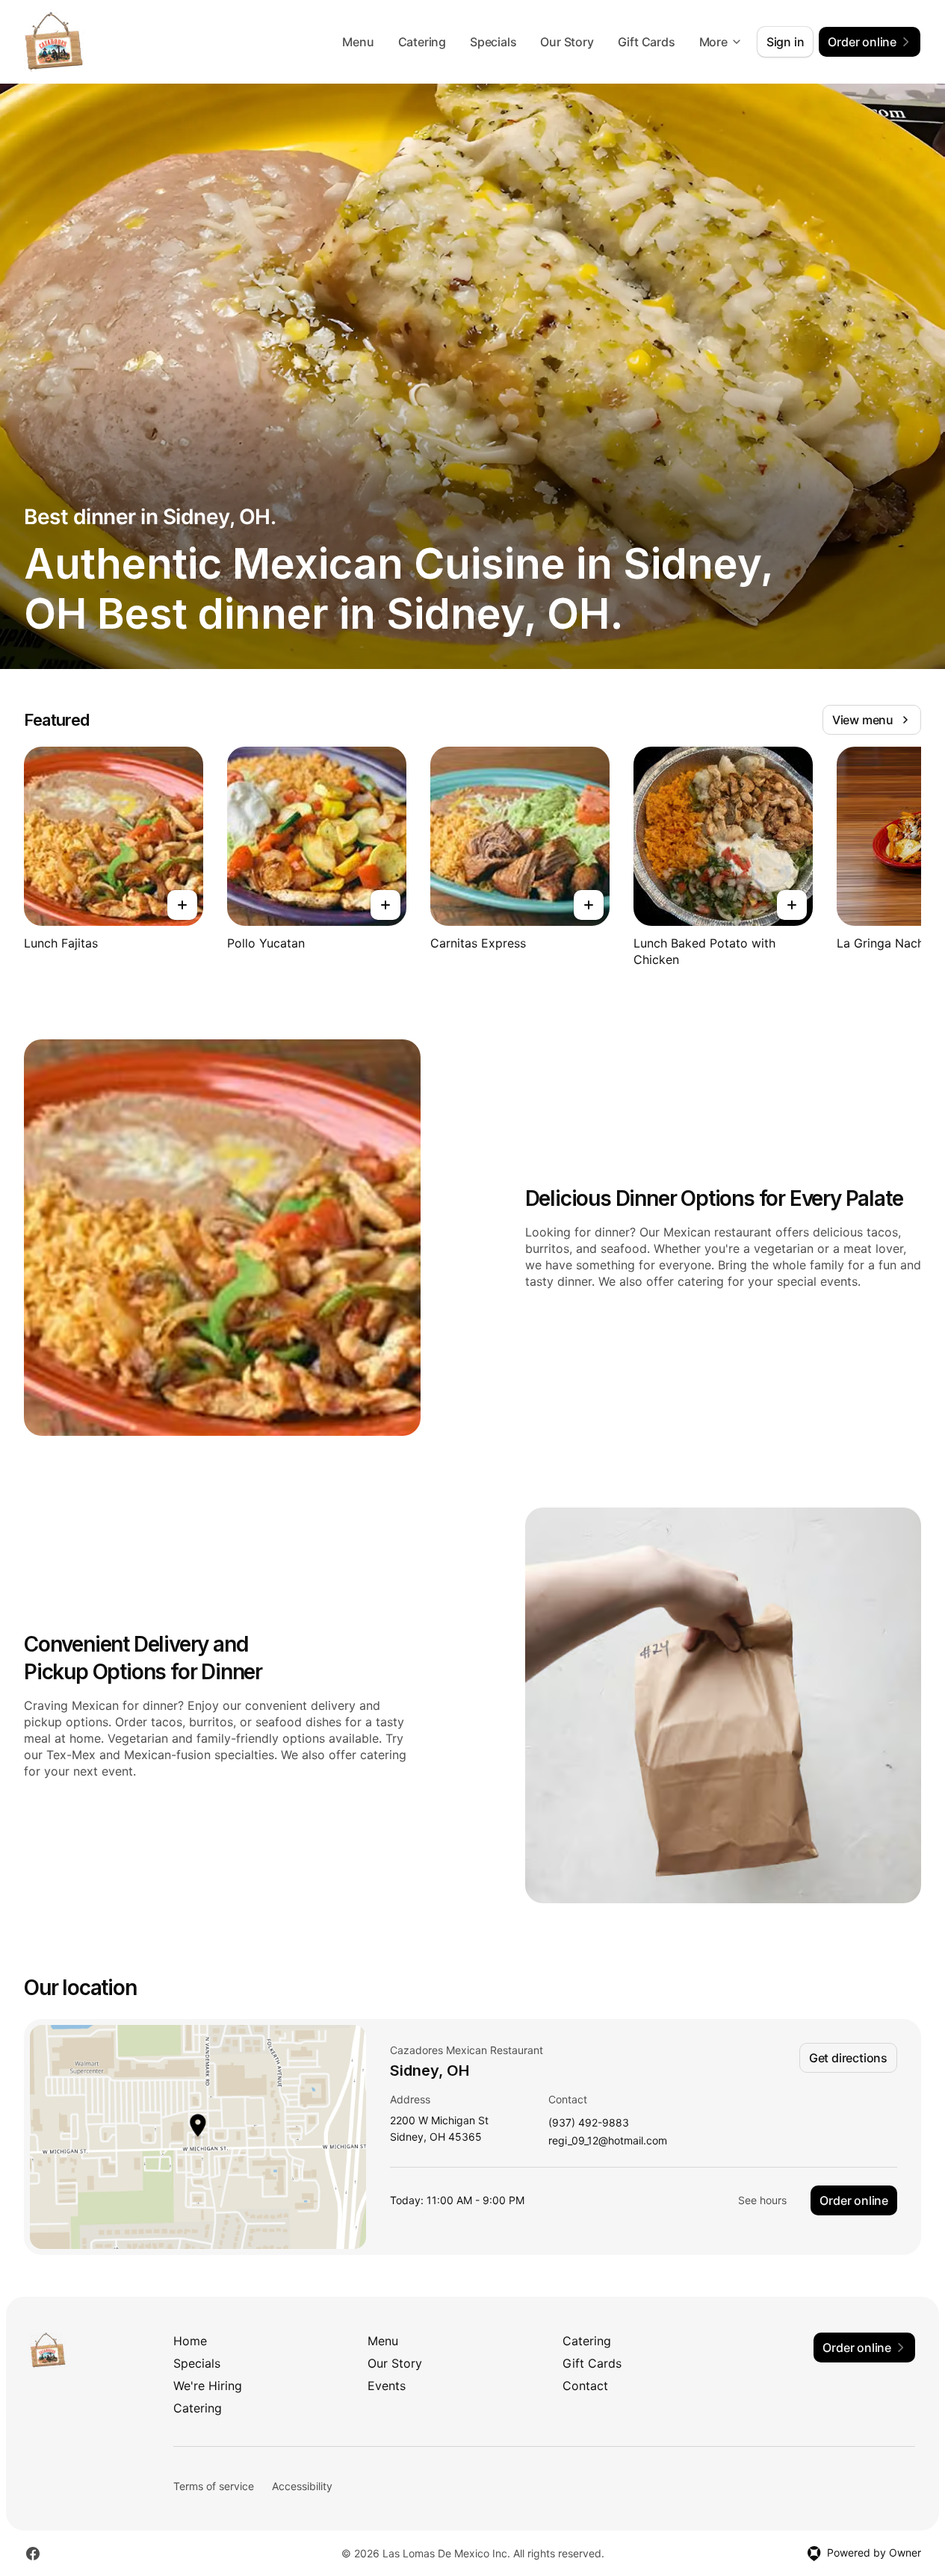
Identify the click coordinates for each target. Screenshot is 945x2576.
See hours (762, 2200)
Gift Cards (647, 42)
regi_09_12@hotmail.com (608, 2141)
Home (190, 2341)
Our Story (567, 42)
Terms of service (214, 2486)
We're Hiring (208, 2386)
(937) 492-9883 (589, 2123)
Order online (854, 2200)
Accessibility (302, 2486)
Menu (358, 42)
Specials (493, 42)
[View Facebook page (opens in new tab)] (33, 2554)
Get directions (848, 2058)
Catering (422, 42)
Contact (585, 2386)
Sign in (786, 42)
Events (387, 2386)
